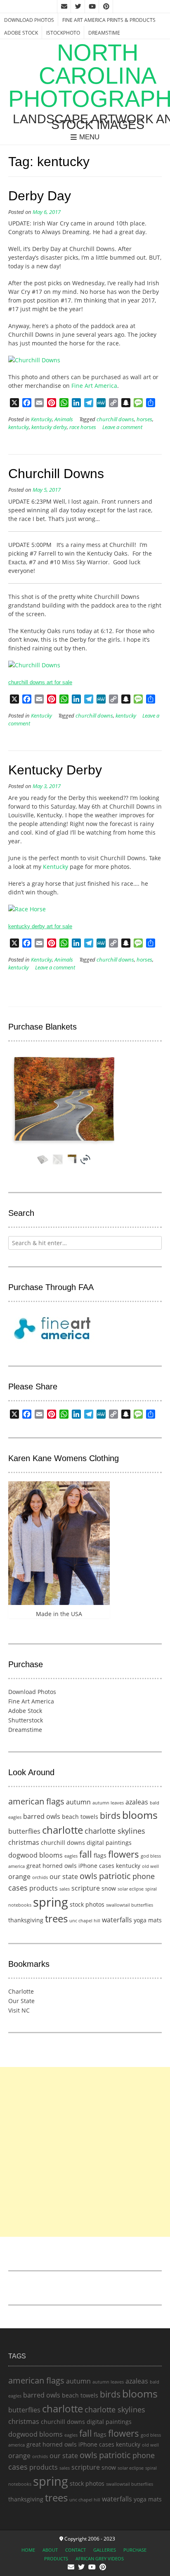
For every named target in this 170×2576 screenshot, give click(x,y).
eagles (71, 1856)
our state (64, 1877)
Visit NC (19, 2010)
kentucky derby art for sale (40, 926)
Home (28, 2550)
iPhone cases (96, 1866)
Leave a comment (122, 427)
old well (150, 1866)
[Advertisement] (85, 2152)
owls (89, 1876)
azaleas (137, 1802)
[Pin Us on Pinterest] (106, 7)
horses (144, 419)
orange (19, 1877)
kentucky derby (49, 427)
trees (56, 1919)
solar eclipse (131, 1889)
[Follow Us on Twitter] (78, 7)
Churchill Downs (56, 474)
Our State (21, 2001)
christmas (24, 1842)
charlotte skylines (115, 1831)
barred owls (42, 1816)
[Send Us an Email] (64, 7)
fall (86, 1854)
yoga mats (148, 1920)
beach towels (80, 1817)
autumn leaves (108, 1803)
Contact (76, 2550)
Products (56, 2558)
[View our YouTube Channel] (92, 7)
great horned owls (52, 1866)
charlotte (63, 1830)
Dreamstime (104, 33)
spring (51, 1902)
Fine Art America (94, 386)
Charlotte (21, 1991)
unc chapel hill (85, 1921)
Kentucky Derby (55, 770)
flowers (124, 1854)
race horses (83, 427)
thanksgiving (26, 1920)
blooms (140, 1815)
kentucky (19, 427)
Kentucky (41, 419)
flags (100, 1855)
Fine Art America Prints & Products (109, 20)
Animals (64, 419)
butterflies (24, 1831)
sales (65, 1889)
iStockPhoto (63, 33)
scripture (86, 1888)
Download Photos (29, 20)
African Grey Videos (100, 2558)
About (50, 2550)
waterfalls (117, 1920)
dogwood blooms (35, 1855)
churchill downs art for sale (40, 682)
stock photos (87, 1904)
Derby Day (40, 196)
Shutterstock (26, 1720)
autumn (78, 1802)
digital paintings (109, 1843)
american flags (36, 1801)
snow (109, 1888)
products (44, 1888)
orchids (40, 1877)
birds (110, 1815)
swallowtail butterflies (130, 1905)
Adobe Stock (21, 33)
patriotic (115, 1876)
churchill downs (115, 419)
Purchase (135, 2550)
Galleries (105, 2550)
